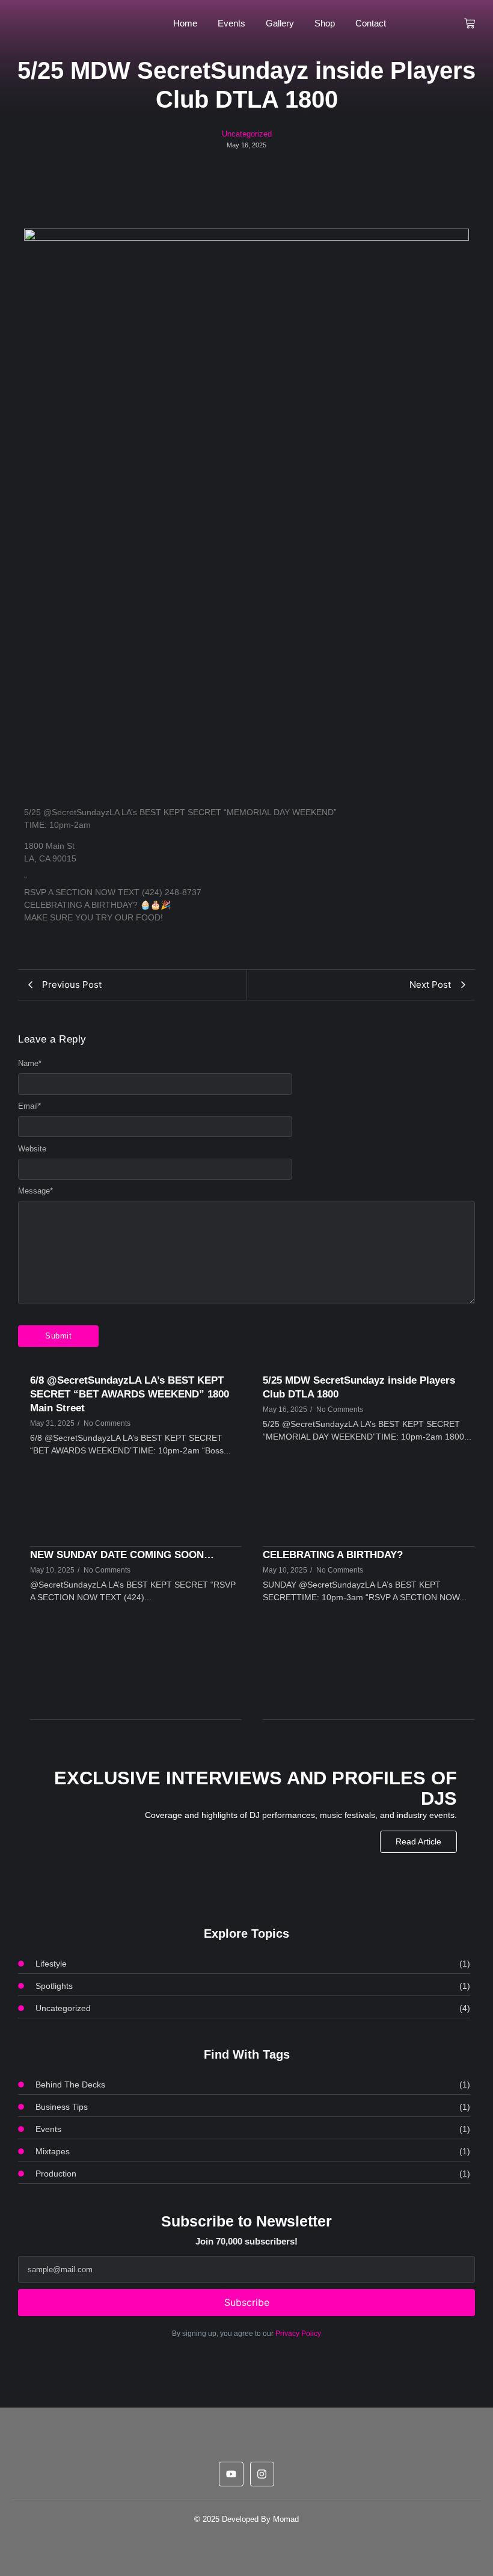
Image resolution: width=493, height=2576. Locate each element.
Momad (286, 2519)
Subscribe (247, 2302)
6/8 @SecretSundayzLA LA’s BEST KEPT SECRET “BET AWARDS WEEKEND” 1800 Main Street (130, 1394)
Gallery (280, 23)
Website (32, 1149)
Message (35, 1191)
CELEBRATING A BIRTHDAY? (333, 1555)
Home (185, 23)
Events (231, 23)
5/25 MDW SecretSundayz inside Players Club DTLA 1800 (359, 1387)
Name (30, 1063)
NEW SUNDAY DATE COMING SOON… (122, 1555)
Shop (325, 23)
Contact (371, 23)
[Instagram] (262, 2474)
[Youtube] (231, 2474)
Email (29, 1106)
